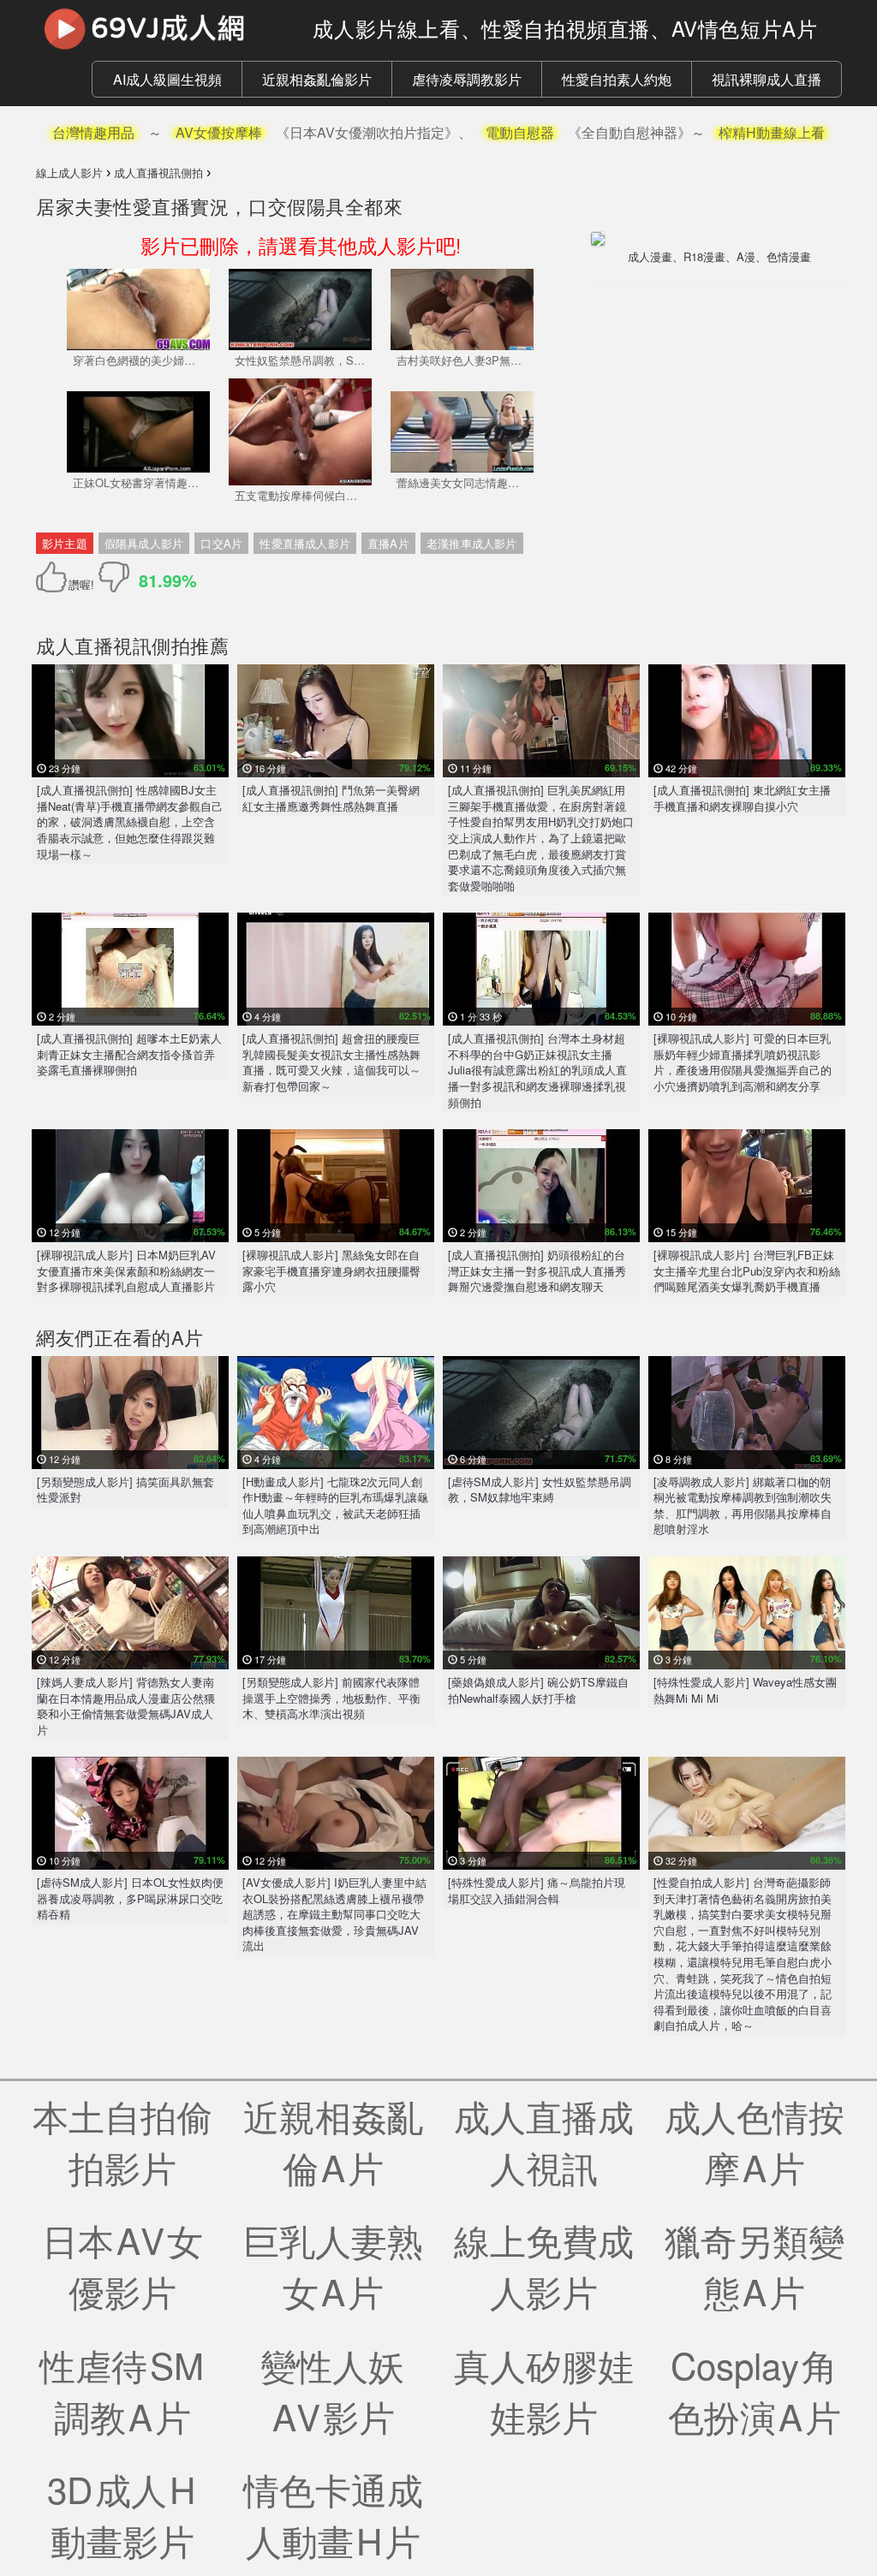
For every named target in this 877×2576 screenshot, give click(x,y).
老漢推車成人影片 (472, 543)
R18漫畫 (704, 256)
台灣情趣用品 (93, 132)
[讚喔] (54, 577)
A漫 (746, 256)
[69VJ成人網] (161, 28)
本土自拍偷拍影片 (122, 2141)
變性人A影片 (334, 2390)
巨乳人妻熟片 (333, 2265)
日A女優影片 (122, 2265)
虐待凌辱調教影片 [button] (467, 79)
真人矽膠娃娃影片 (544, 2390)
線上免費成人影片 (544, 2265)
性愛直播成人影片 (305, 543)
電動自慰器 (520, 132)
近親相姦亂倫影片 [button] (317, 79)
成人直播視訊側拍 (113, 645)
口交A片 (221, 543)
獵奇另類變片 (755, 2265)
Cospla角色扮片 (755, 2390)
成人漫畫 (650, 256)
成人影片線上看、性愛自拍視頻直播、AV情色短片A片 (565, 28)
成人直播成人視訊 (544, 2141)
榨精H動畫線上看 (772, 132)
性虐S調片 (123, 2390)
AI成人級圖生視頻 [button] (167, 79)
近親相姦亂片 (333, 2141)
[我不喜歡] (114, 577)
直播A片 (388, 543)
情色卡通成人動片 (333, 2514)
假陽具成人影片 (144, 543)
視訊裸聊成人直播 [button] (767, 79)
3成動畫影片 (122, 2514)
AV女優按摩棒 (219, 132)
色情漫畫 (789, 256)
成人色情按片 (755, 2141)
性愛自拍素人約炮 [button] (617, 79)
